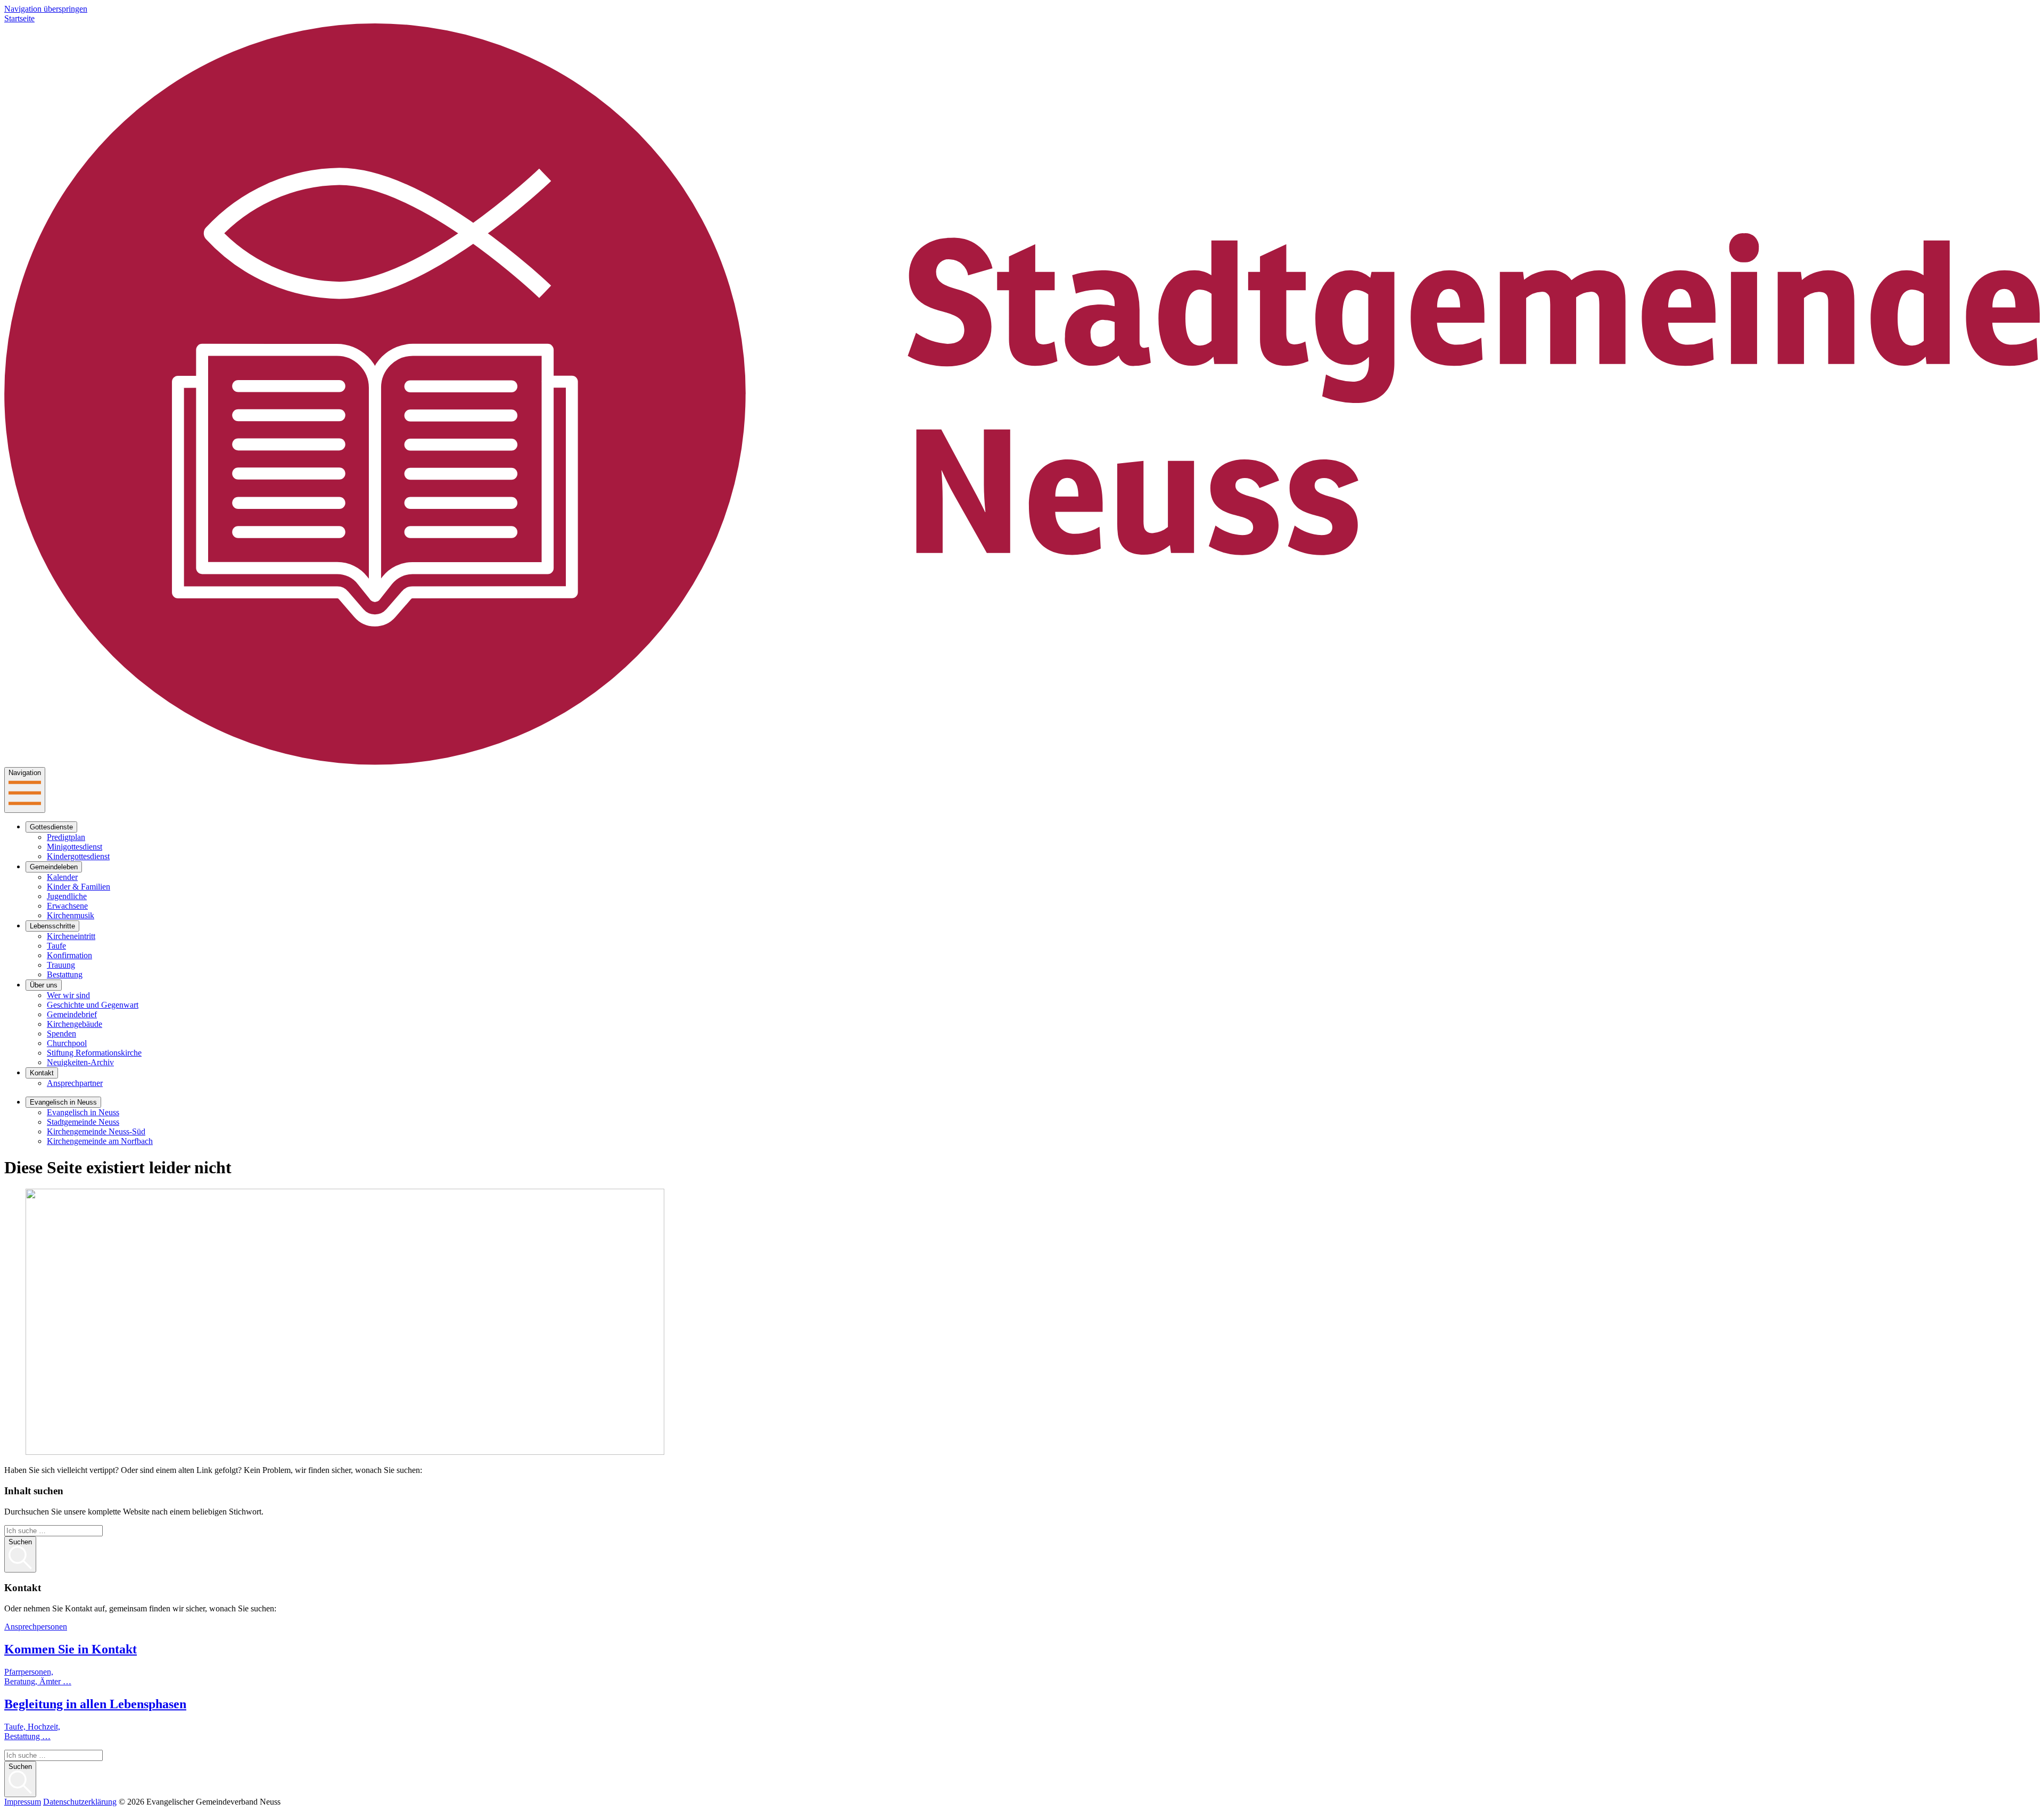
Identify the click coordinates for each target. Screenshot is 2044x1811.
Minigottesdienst (75, 847)
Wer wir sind (68, 995)
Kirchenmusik (71, 915)
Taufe (56, 946)
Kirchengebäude (75, 1024)
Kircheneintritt (71, 936)
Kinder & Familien (79, 887)
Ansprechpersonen (36, 1627)
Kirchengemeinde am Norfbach (100, 1141)
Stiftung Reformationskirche (94, 1053)
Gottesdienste (51, 827)
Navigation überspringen (46, 9)
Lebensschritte (52, 926)
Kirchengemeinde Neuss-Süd (96, 1131)
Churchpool (67, 1043)
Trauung (61, 965)
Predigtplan (66, 837)
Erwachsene (67, 906)
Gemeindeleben (54, 867)
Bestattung (65, 974)
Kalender (62, 877)
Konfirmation (69, 955)
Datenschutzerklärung (80, 1802)
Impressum (23, 1802)
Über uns (44, 985)
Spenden (61, 1034)
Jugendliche (67, 896)
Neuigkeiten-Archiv (80, 1062)
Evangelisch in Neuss (63, 1102)
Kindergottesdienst (78, 856)
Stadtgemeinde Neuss (83, 1122)
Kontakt (42, 1073)
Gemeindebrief (72, 1014)
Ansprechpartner (75, 1083)
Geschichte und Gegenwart (93, 1005)
